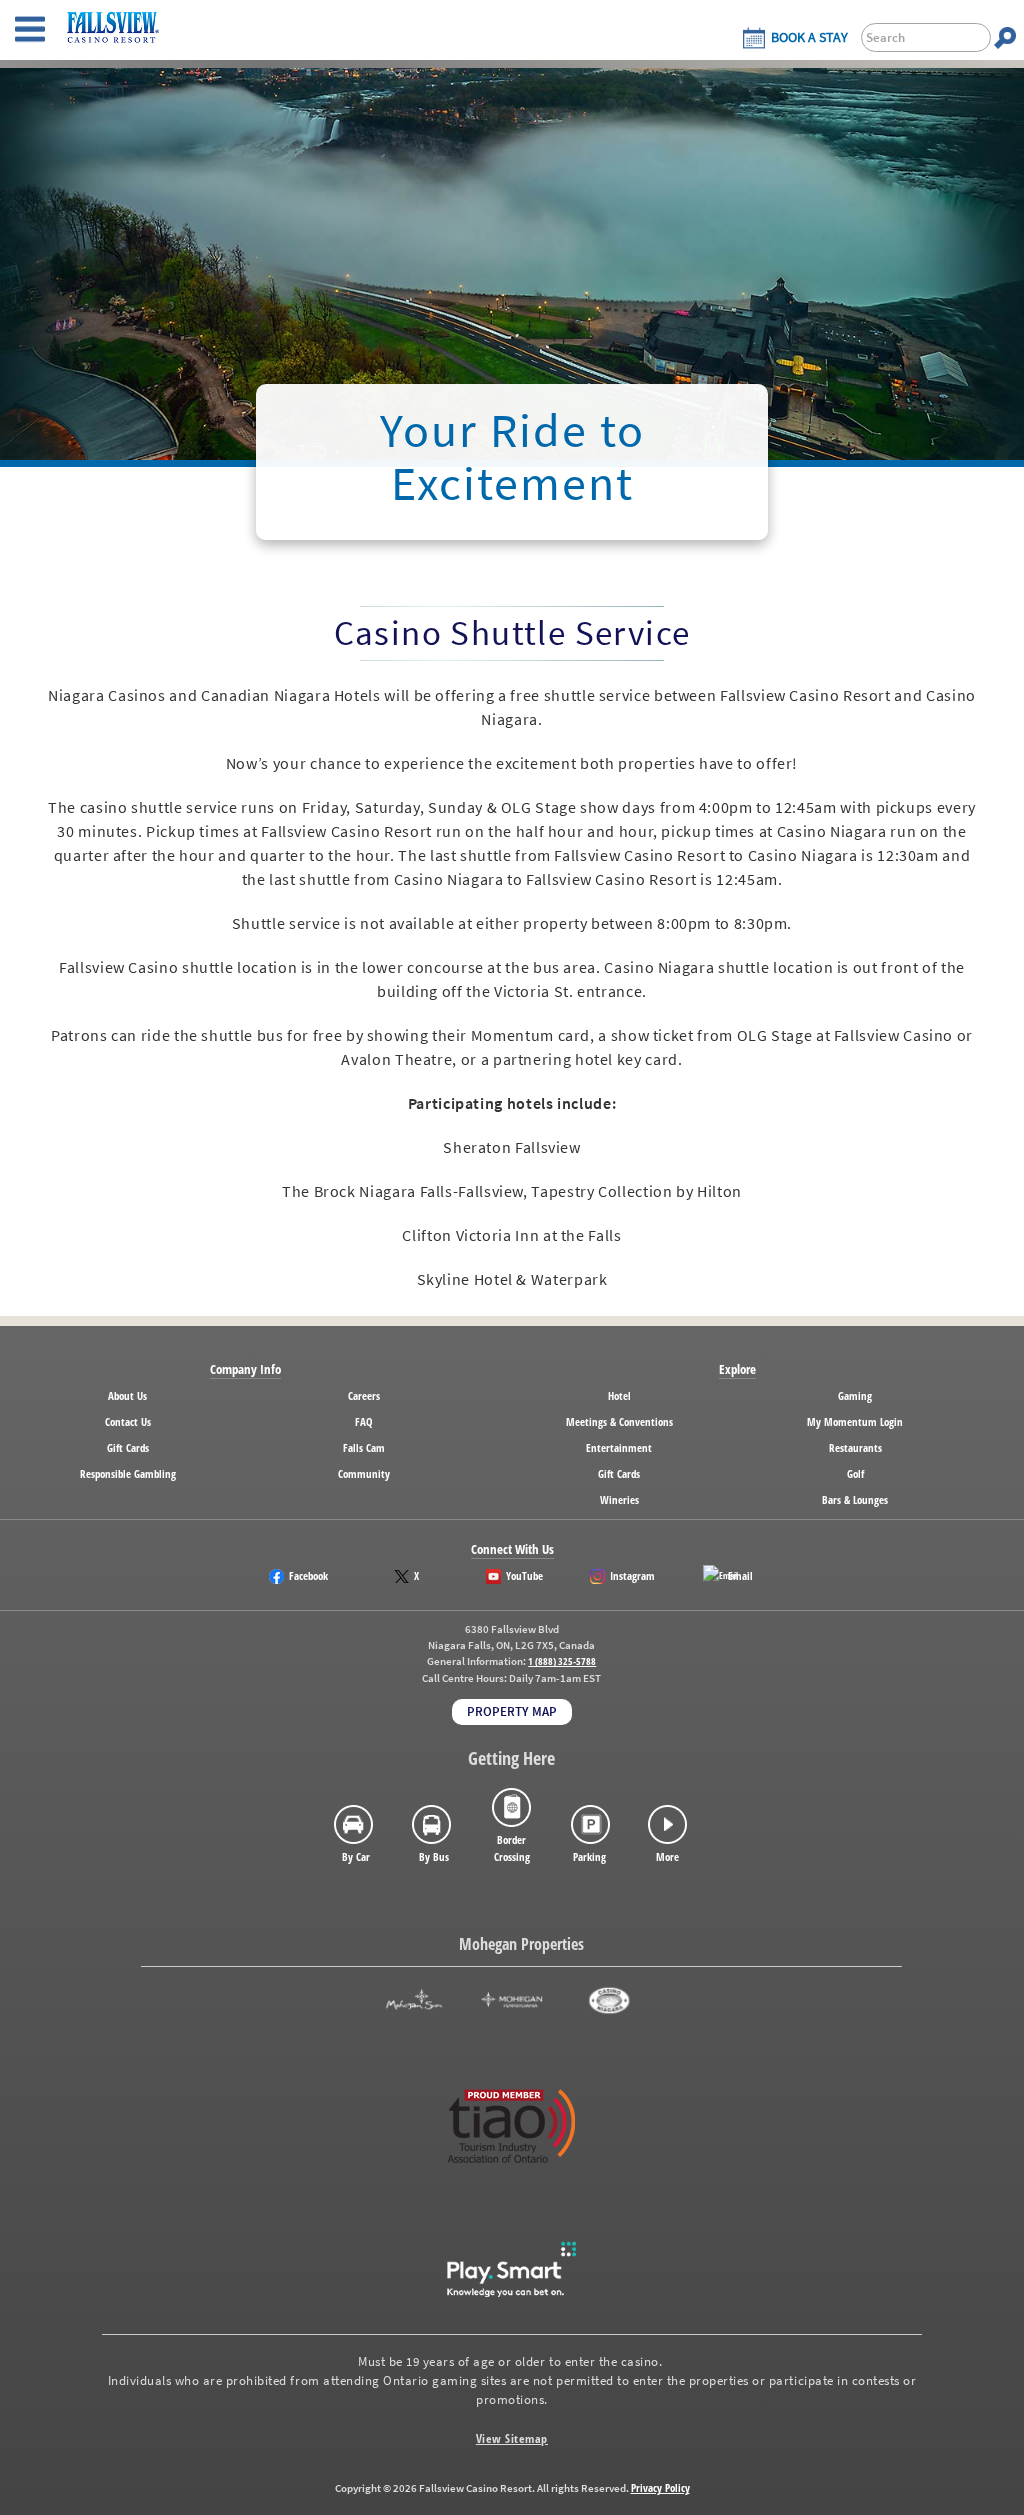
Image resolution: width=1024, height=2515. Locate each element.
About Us (127, 1395)
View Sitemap (512, 2438)
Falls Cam (364, 1447)
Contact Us (128, 1421)
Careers (364, 1395)
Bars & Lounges (855, 1499)
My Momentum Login (855, 1421)
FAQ (364, 1421)
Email (740, 1575)
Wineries (619, 1499)
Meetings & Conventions (619, 1421)
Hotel (619, 1395)
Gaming (855, 1395)
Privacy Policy (660, 2487)
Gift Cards (128, 1447)
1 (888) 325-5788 (562, 1661)
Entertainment (619, 1447)
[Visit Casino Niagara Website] (609, 2000)
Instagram (632, 1575)
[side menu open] (30, 30)
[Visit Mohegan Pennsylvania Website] (511, 2000)
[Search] (1005, 37)
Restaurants (855, 1447)
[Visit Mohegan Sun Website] (414, 2000)
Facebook (308, 1575)
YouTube (524, 1575)
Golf (855, 1473)
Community (364, 1473)
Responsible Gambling (128, 1473)
